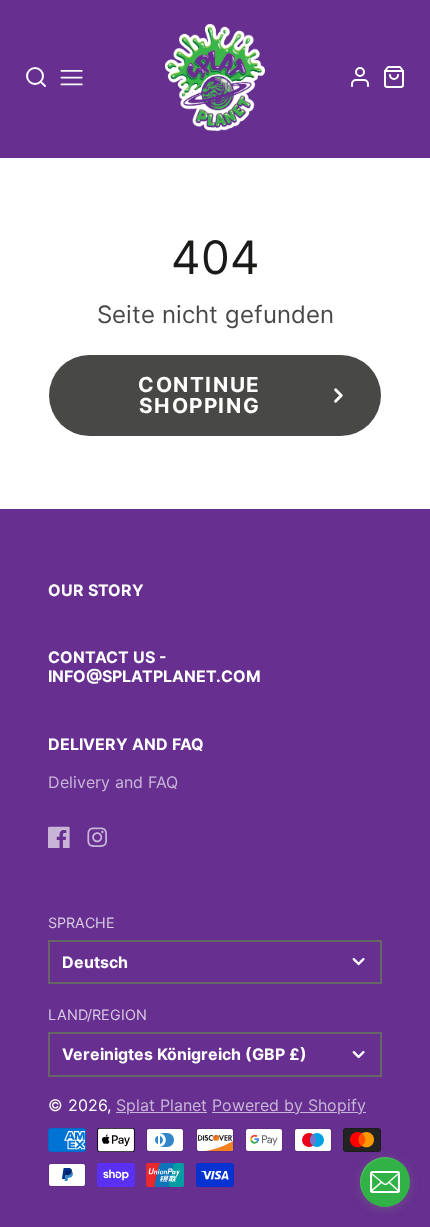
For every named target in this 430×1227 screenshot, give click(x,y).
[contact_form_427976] (385, 1182)
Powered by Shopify (289, 1105)
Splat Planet (161, 1105)
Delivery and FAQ (113, 782)
